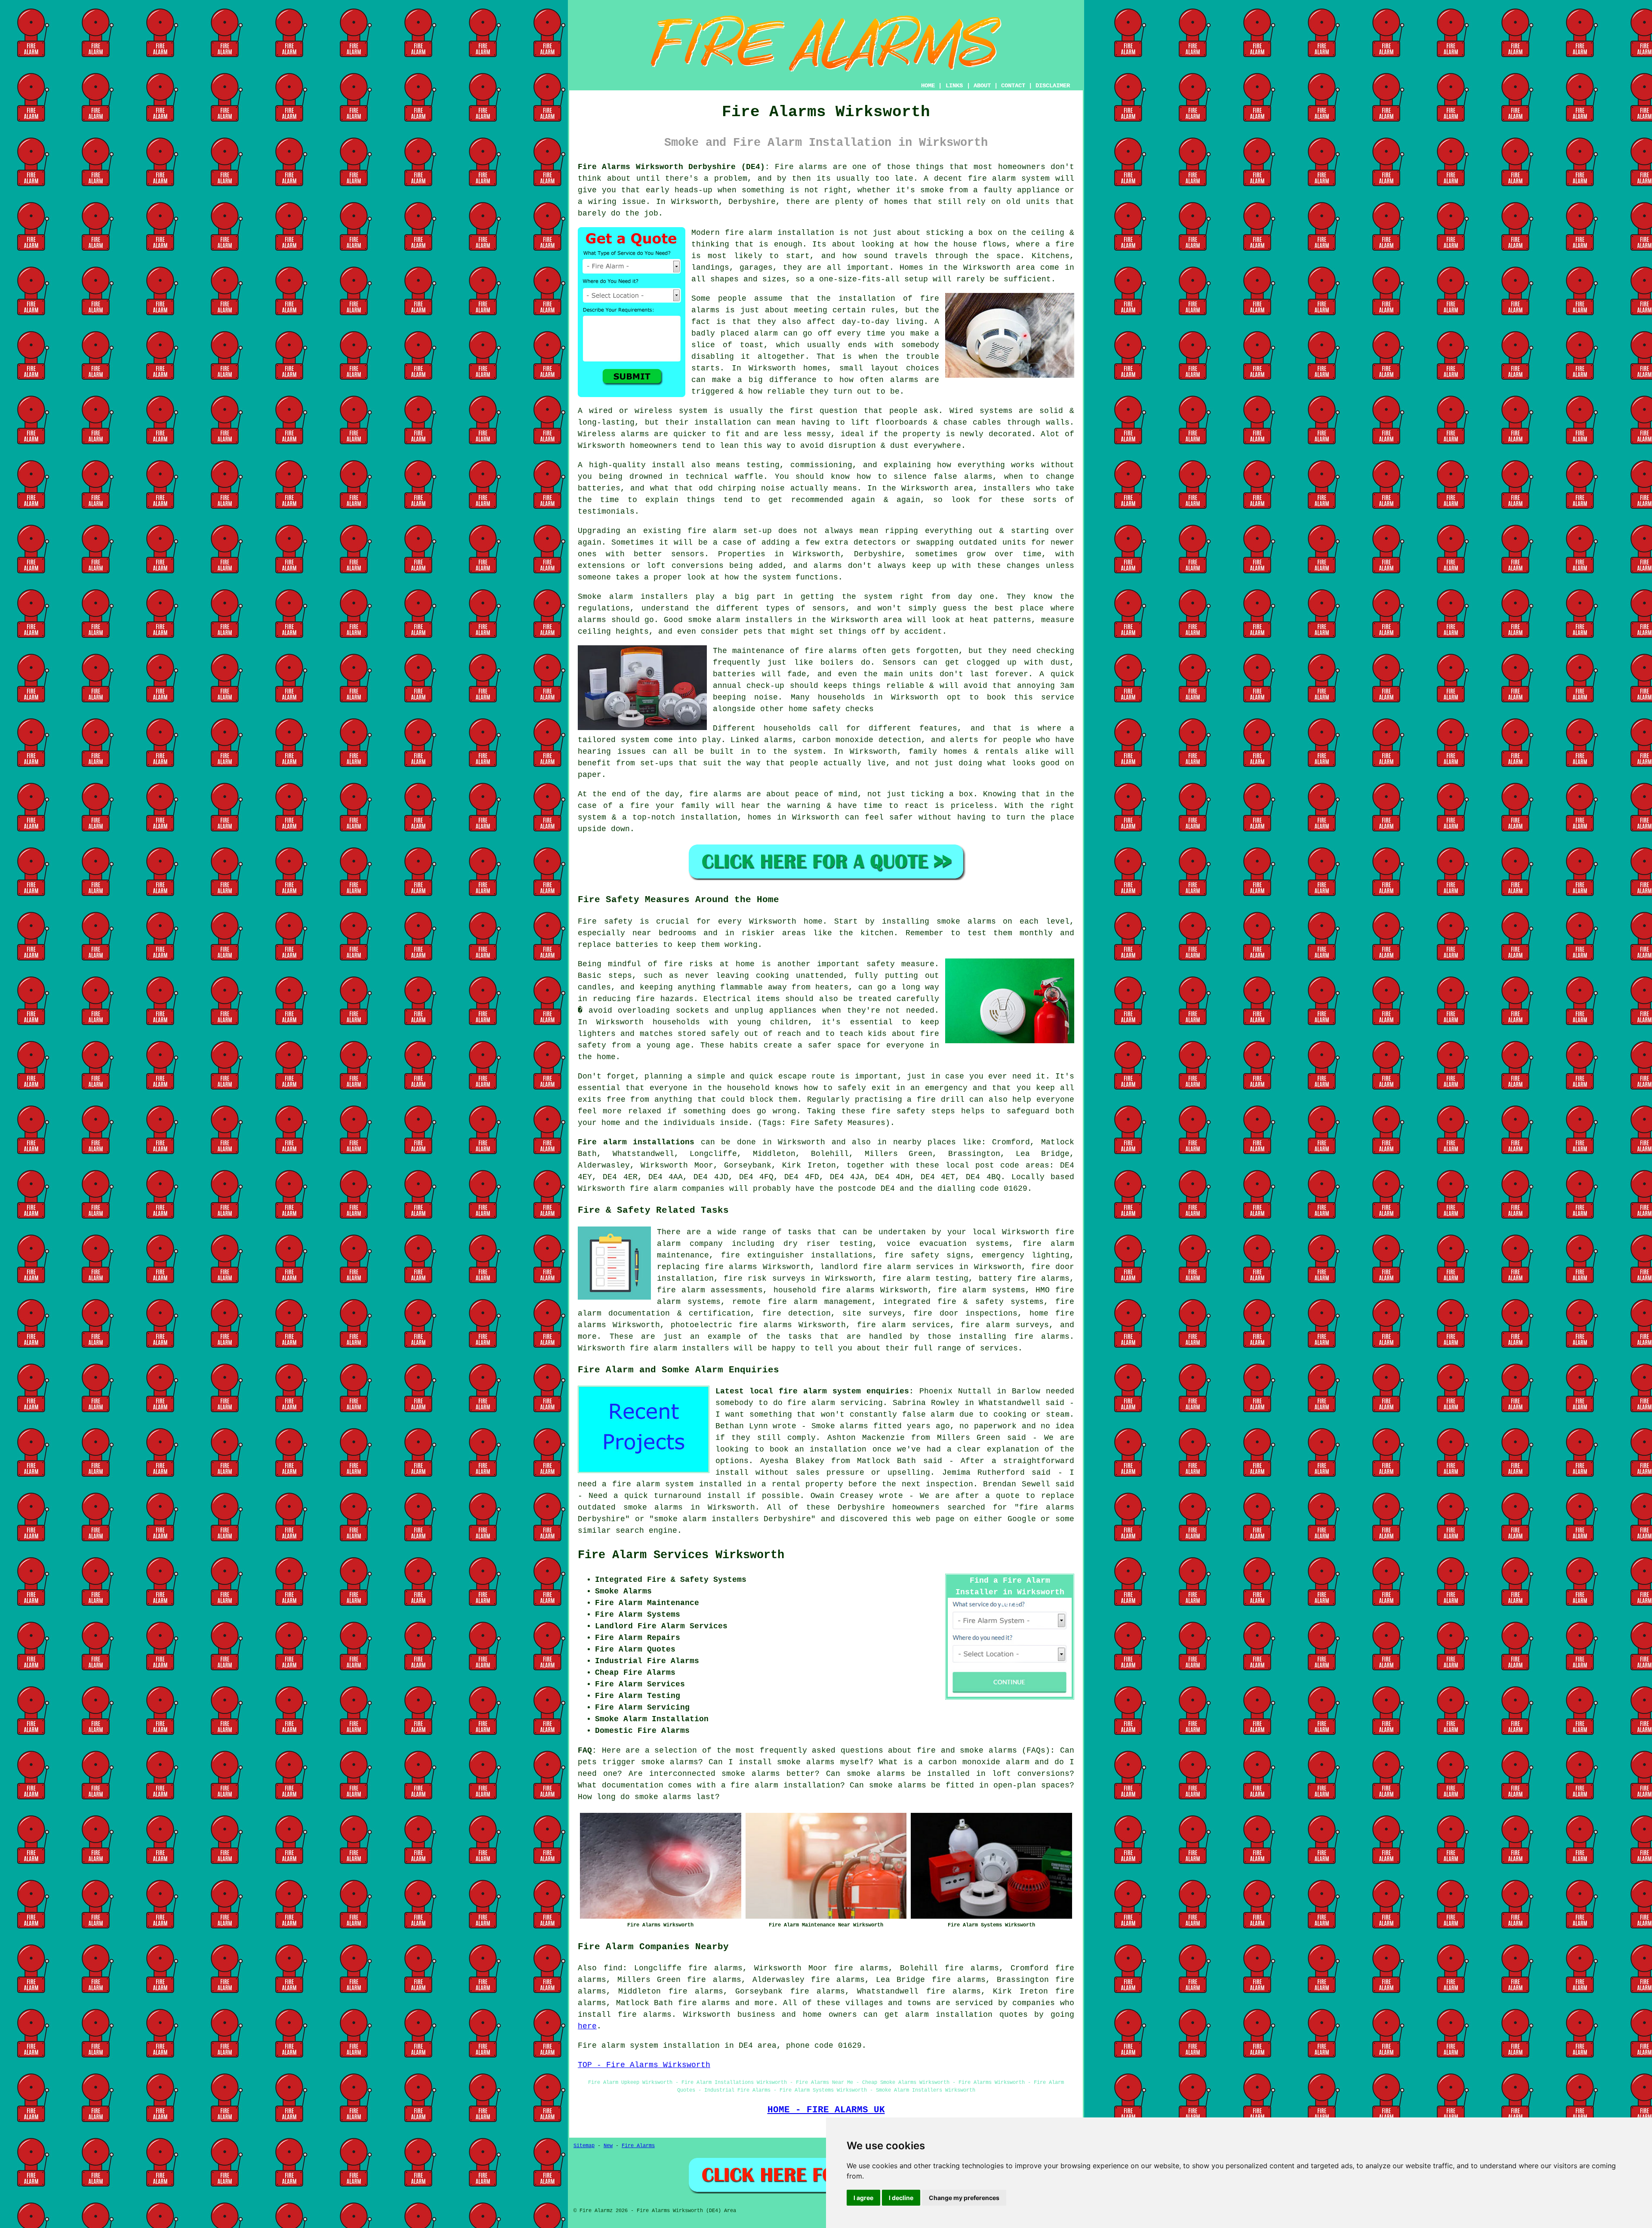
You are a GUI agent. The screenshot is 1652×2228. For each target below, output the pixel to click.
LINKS (954, 86)
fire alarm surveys (1005, 1325)
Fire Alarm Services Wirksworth (681, 1555)
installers (1007, 488)
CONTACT (1013, 86)
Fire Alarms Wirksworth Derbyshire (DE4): (674, 167)
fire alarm (712, 531)
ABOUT (982, 86)
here (587, 2026)
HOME (928, 86)
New (608, 2146)
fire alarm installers (680, 1348)
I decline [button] (901, 2198)
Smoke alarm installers (633, 597)
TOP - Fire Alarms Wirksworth (644, 2065)
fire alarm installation (780, 233)
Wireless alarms (613, 434)
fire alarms (831, 651)
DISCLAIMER (1053, 86)
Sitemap (584, 2146)
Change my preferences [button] (964, 2198)
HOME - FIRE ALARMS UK (826, 2110)
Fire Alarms (638, 2146)
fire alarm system (1009, 179)
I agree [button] (863, 2198)
